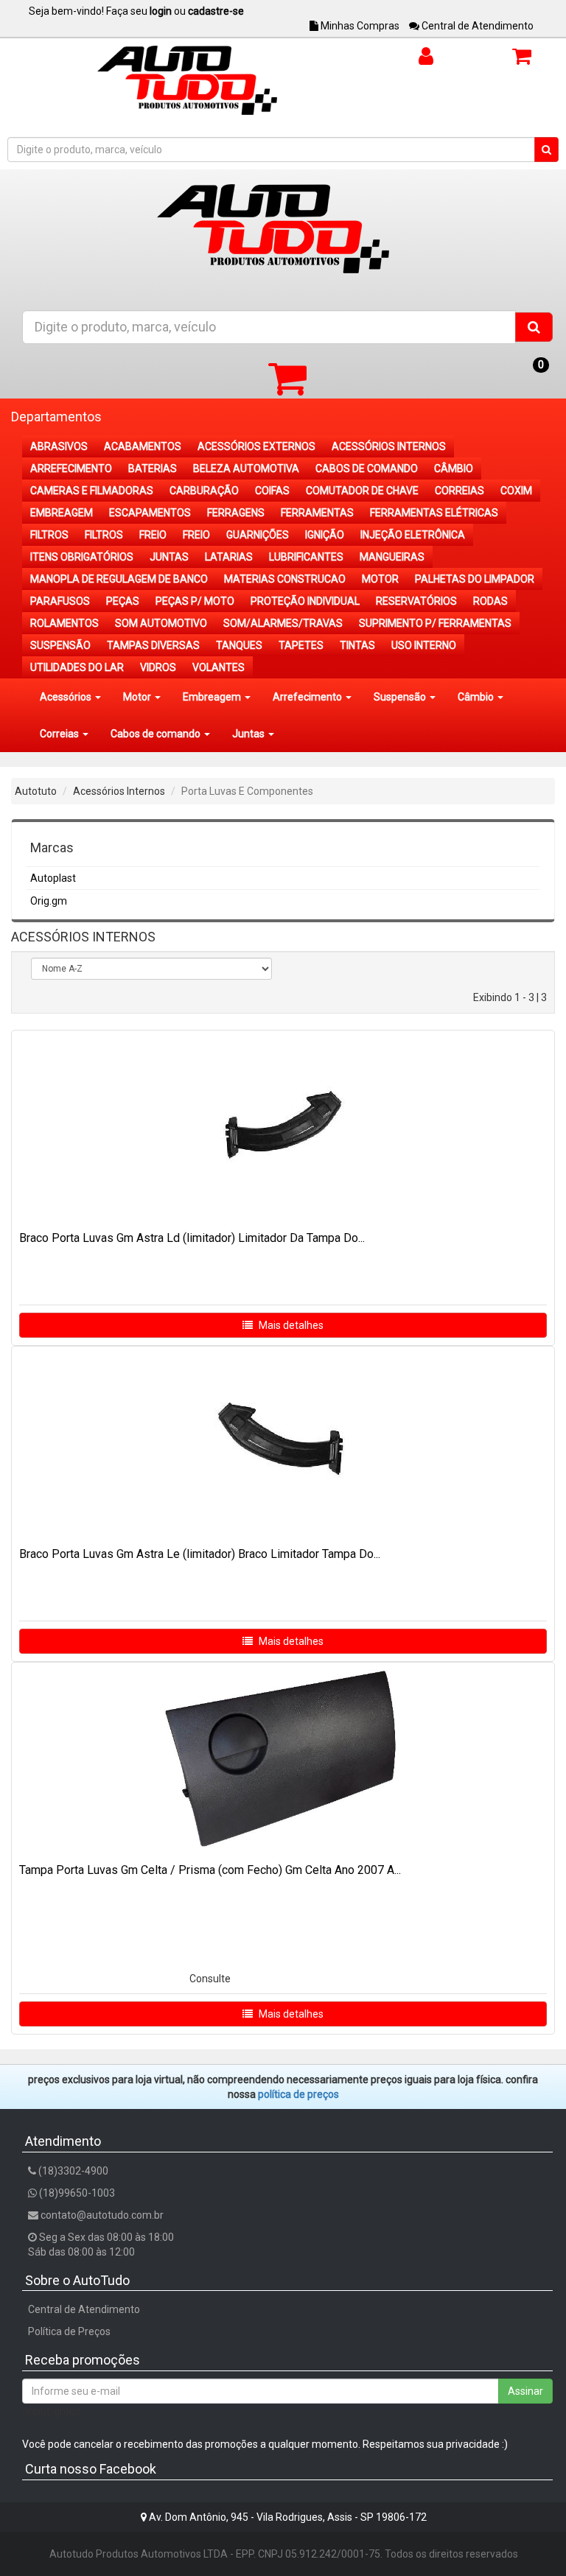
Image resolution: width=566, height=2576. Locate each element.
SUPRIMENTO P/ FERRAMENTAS (435, 623)
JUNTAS (169, 557)
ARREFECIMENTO (71, 468)
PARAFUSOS (60, 601)
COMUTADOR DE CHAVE (362, 491)
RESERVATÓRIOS (416, 601)
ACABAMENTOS (143, 446)
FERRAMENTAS (317, 513)
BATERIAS (153, 468)
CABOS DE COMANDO (367, 468)
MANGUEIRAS (392, 557)
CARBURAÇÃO (204, 491)
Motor (138, 697)
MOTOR (380, 579)
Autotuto (36, 791)
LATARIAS (229, 557)
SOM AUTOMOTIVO (161, 623)
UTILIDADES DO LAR (77, 667)
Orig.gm (49, 901)
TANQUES (239, 645)
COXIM (516, 491)
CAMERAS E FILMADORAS (92, 491)
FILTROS (49, 535)
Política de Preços (69, 2331)
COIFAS (272, 491)
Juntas (249, 734)
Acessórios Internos (119, 791)
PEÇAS (123, 601)
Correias (60, 734)
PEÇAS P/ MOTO (195, 601)
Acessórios (67, 697)
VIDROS (158, 667)
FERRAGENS (236, 513)
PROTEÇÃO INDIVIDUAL (305, 601)
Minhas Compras (359, 26)
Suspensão (401, 697)
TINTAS (357, 645)
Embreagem (213, 697)
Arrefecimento (308, 697)
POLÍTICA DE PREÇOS (298, 2094)
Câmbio (477, 697)
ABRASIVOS (59, 446)
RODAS (490, 601)
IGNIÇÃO (325, 535)
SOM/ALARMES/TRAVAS (283, 623)
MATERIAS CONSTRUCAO (285, 579)
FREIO (153, 535)
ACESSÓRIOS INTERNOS (389, 446)
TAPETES (301, 645)
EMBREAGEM (62, 513)
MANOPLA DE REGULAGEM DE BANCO (119, 579)
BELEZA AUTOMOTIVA (246, 468)
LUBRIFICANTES (306, 557)
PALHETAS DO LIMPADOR (475, 579)
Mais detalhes (290, 1325)
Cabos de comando (157, 734)
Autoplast (53, 878)
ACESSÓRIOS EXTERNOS (256, 446)
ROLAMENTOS (64, 623)
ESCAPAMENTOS (150, 513)
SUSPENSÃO (60, 645)
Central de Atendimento (476, 26)
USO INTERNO (424, 645)
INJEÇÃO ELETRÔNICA (413, 535)
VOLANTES (219, 667)
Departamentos (56, 417)
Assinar (525, 2391)
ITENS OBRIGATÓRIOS (82, 557)
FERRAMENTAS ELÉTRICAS (434, 513)
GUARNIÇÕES (258, 535)
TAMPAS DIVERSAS (153, 645)
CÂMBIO (454, 468)
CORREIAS (460, 491)
